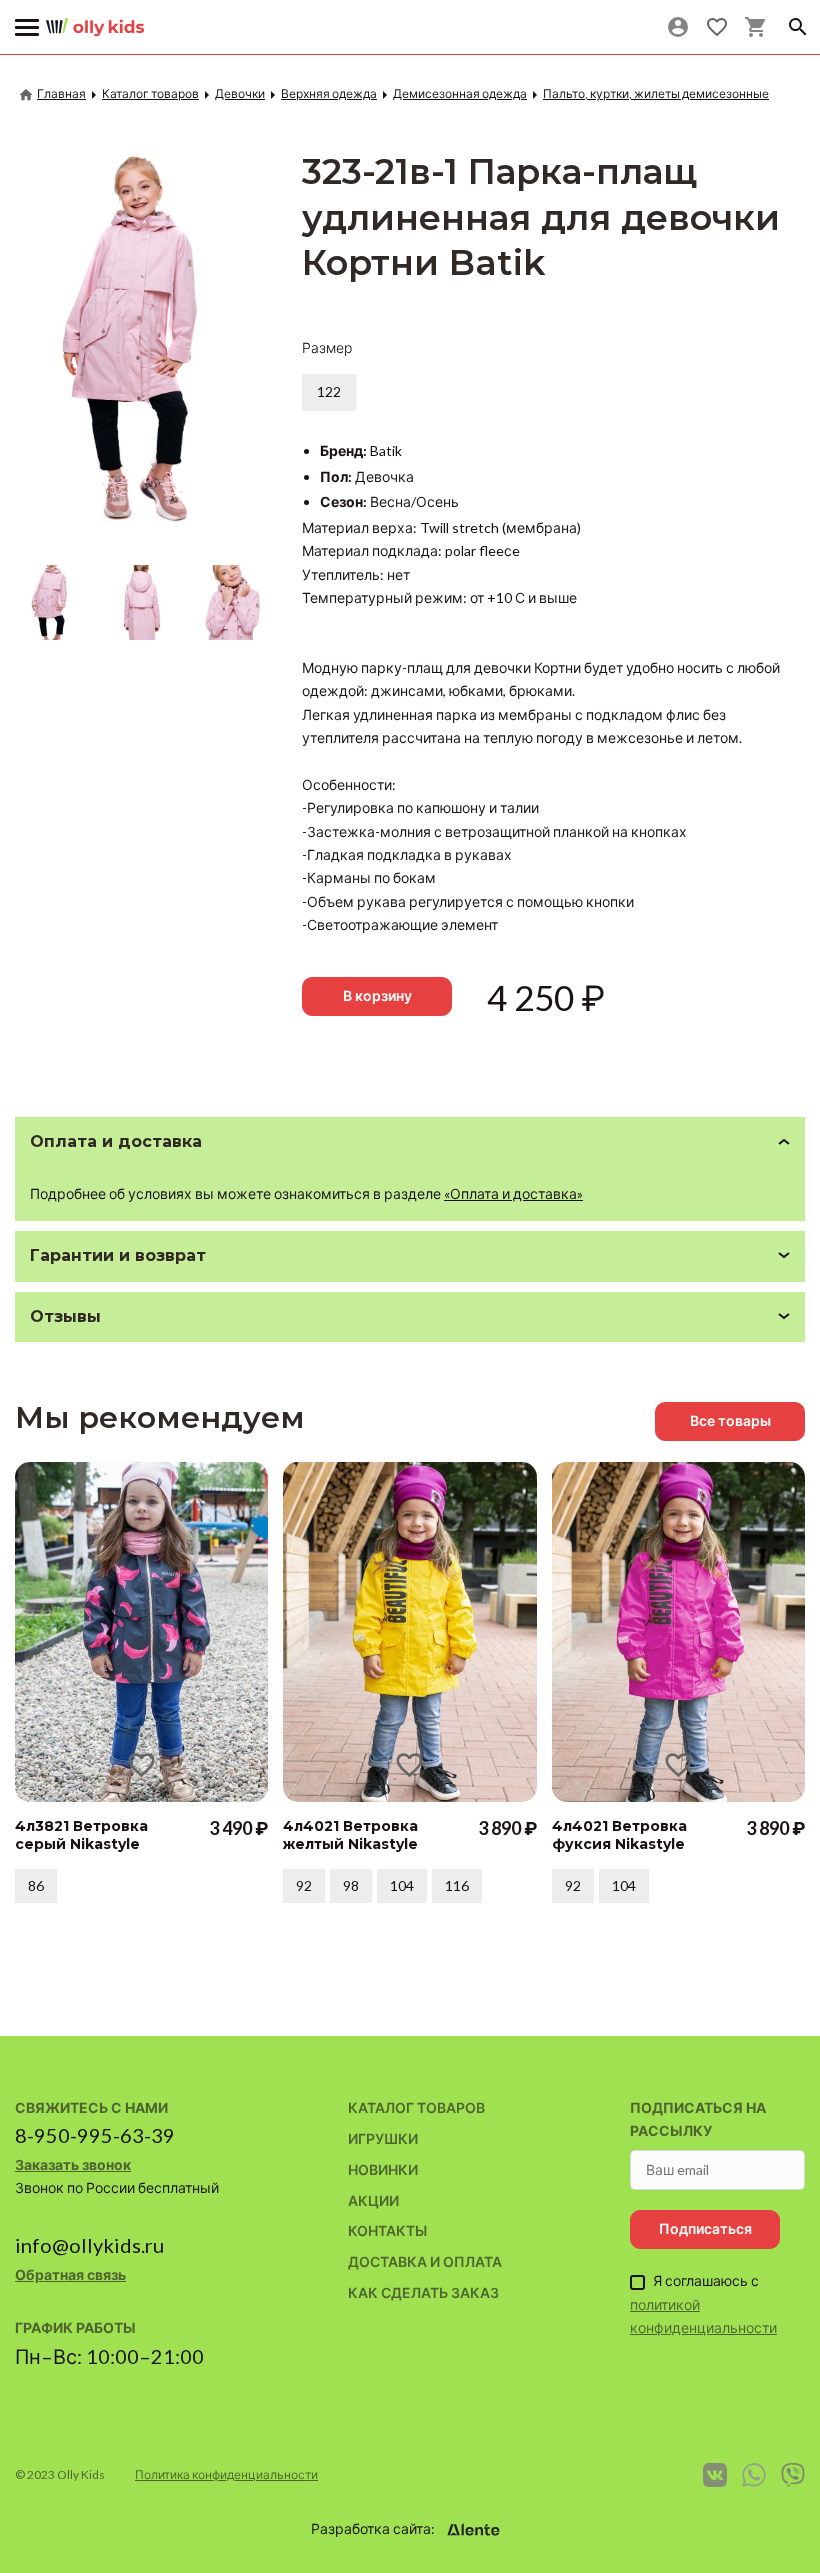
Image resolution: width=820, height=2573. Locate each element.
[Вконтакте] (715, 2475)
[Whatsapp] (754, 2475)
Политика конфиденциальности (226, 2474)
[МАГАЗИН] (95, 19)
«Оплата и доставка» (513, 1193)
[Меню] (27, 27)
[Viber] (793, 2475)
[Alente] (474, 2530)
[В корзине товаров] (755, 27)
